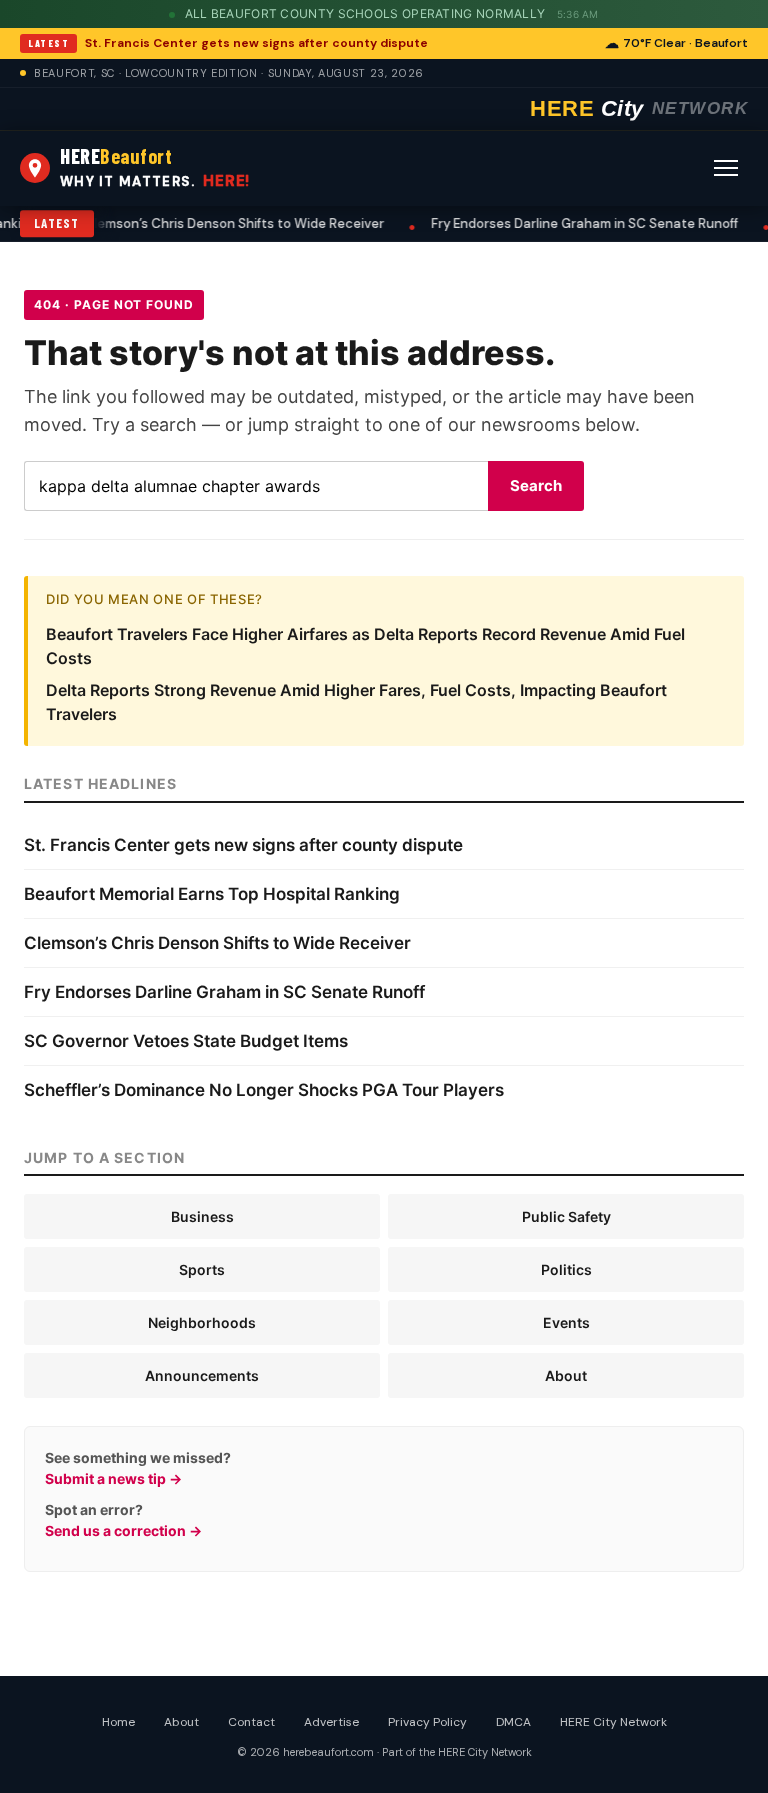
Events (566, 1322)
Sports (202, 1269)
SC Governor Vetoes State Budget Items (186, 1041)
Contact (251, 1722)
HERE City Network (613, 1722)
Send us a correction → (123, 1530)
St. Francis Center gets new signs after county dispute (256, 43)
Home (118, 1722)
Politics (566, 1269)
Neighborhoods (202, 1322)
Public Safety (566, 1216)
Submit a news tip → (113, 1478)
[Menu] (726, 168)
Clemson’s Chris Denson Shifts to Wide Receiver (224, 223)
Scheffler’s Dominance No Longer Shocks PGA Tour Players (264, 1090)
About (566, 1375)
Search (536, 485)
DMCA (513, 1722)
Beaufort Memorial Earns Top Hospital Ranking (212, 894)
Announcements (202, 1375)
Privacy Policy (427, 1722)
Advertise (331, 1722)
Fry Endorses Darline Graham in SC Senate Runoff (574, 223)
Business (202, 1216)
